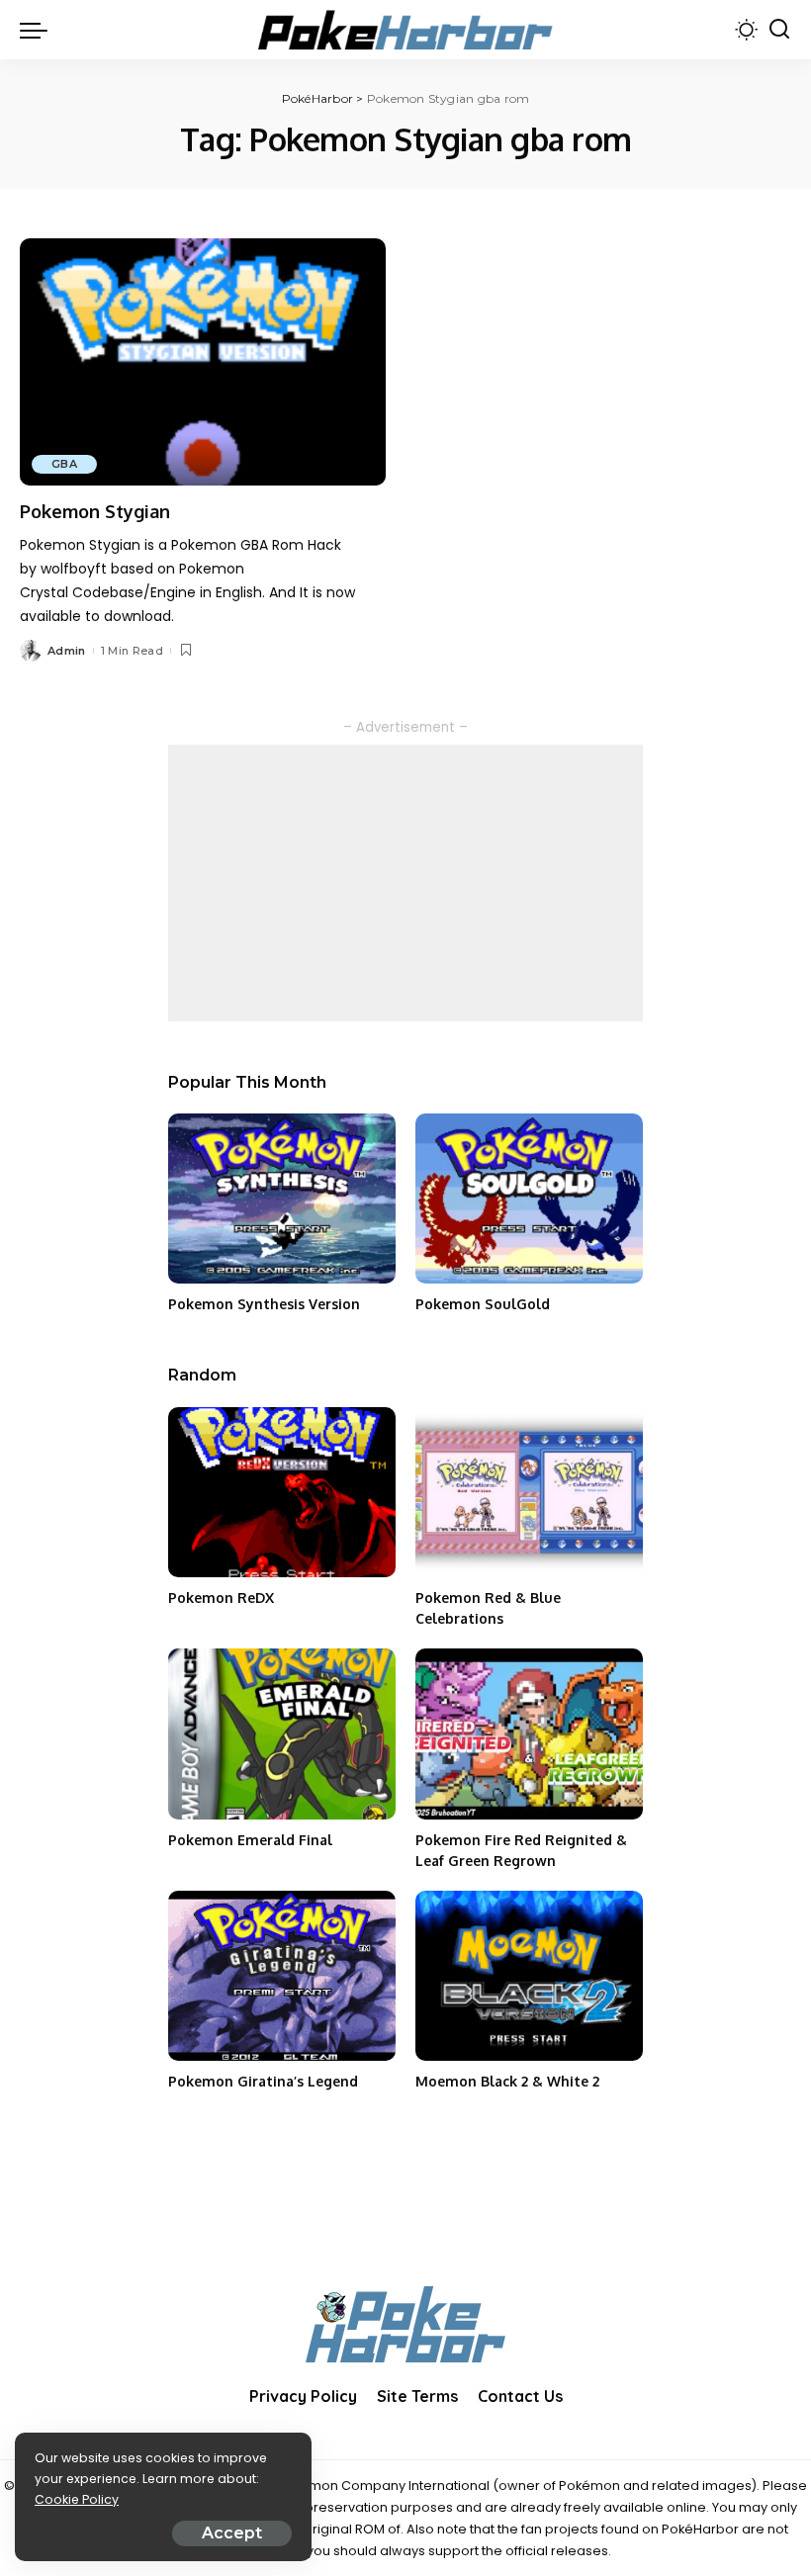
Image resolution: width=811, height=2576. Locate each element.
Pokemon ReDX (221, 1598)
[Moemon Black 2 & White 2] (529, 1976)
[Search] (779, 30)
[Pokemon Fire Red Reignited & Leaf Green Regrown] (529, 1734)
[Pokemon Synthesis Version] (282, 1199)
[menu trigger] (39, 30)
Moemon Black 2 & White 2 (507, 2081)
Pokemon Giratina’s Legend (263, 2081)
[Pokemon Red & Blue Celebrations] (529, 1493)
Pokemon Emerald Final (250, 1840)
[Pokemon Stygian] (203, 362)
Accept (232, 2533)
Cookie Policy (77, 2499)
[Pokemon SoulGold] (529, 1199)
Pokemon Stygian (95, 511)
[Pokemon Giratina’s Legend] (282, 1976)
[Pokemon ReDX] (282, 1493)
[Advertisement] (405, 883)
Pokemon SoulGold (483, 1304)
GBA (64, 464)
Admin (67, 651)
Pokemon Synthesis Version (264, 1304)
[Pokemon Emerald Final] (282, 1734)
